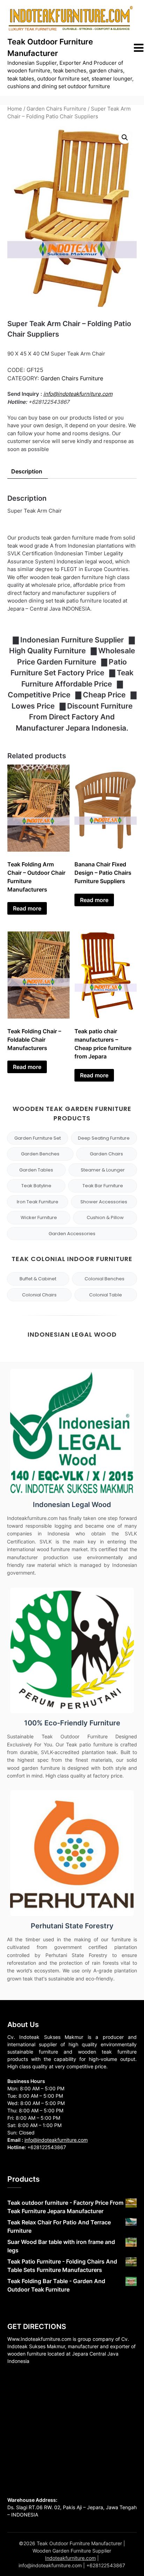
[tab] (27, 471)
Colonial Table (106, 1295)
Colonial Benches (105, 1279)
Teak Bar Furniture (103, 1186)
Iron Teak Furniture (38, 1202)
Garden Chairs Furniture (56, 109)
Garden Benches (40, 1154)
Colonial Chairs (39, 1295)
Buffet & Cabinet (38, 1279)
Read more (27, 908)
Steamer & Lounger (103, 1170)
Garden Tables (36, 1170)
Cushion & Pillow (105, 1217)
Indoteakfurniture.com (70, 2558)
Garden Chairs (106, 1154)
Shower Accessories (104, 1202)
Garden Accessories (72, 1234)
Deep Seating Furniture (104, 1138)
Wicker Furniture (39, 1217)
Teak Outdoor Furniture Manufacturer (50, 47)
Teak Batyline (36, 1186)
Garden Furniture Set (38, 1138)
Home (15, 109)
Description (27, 471)
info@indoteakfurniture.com (78, 394)
